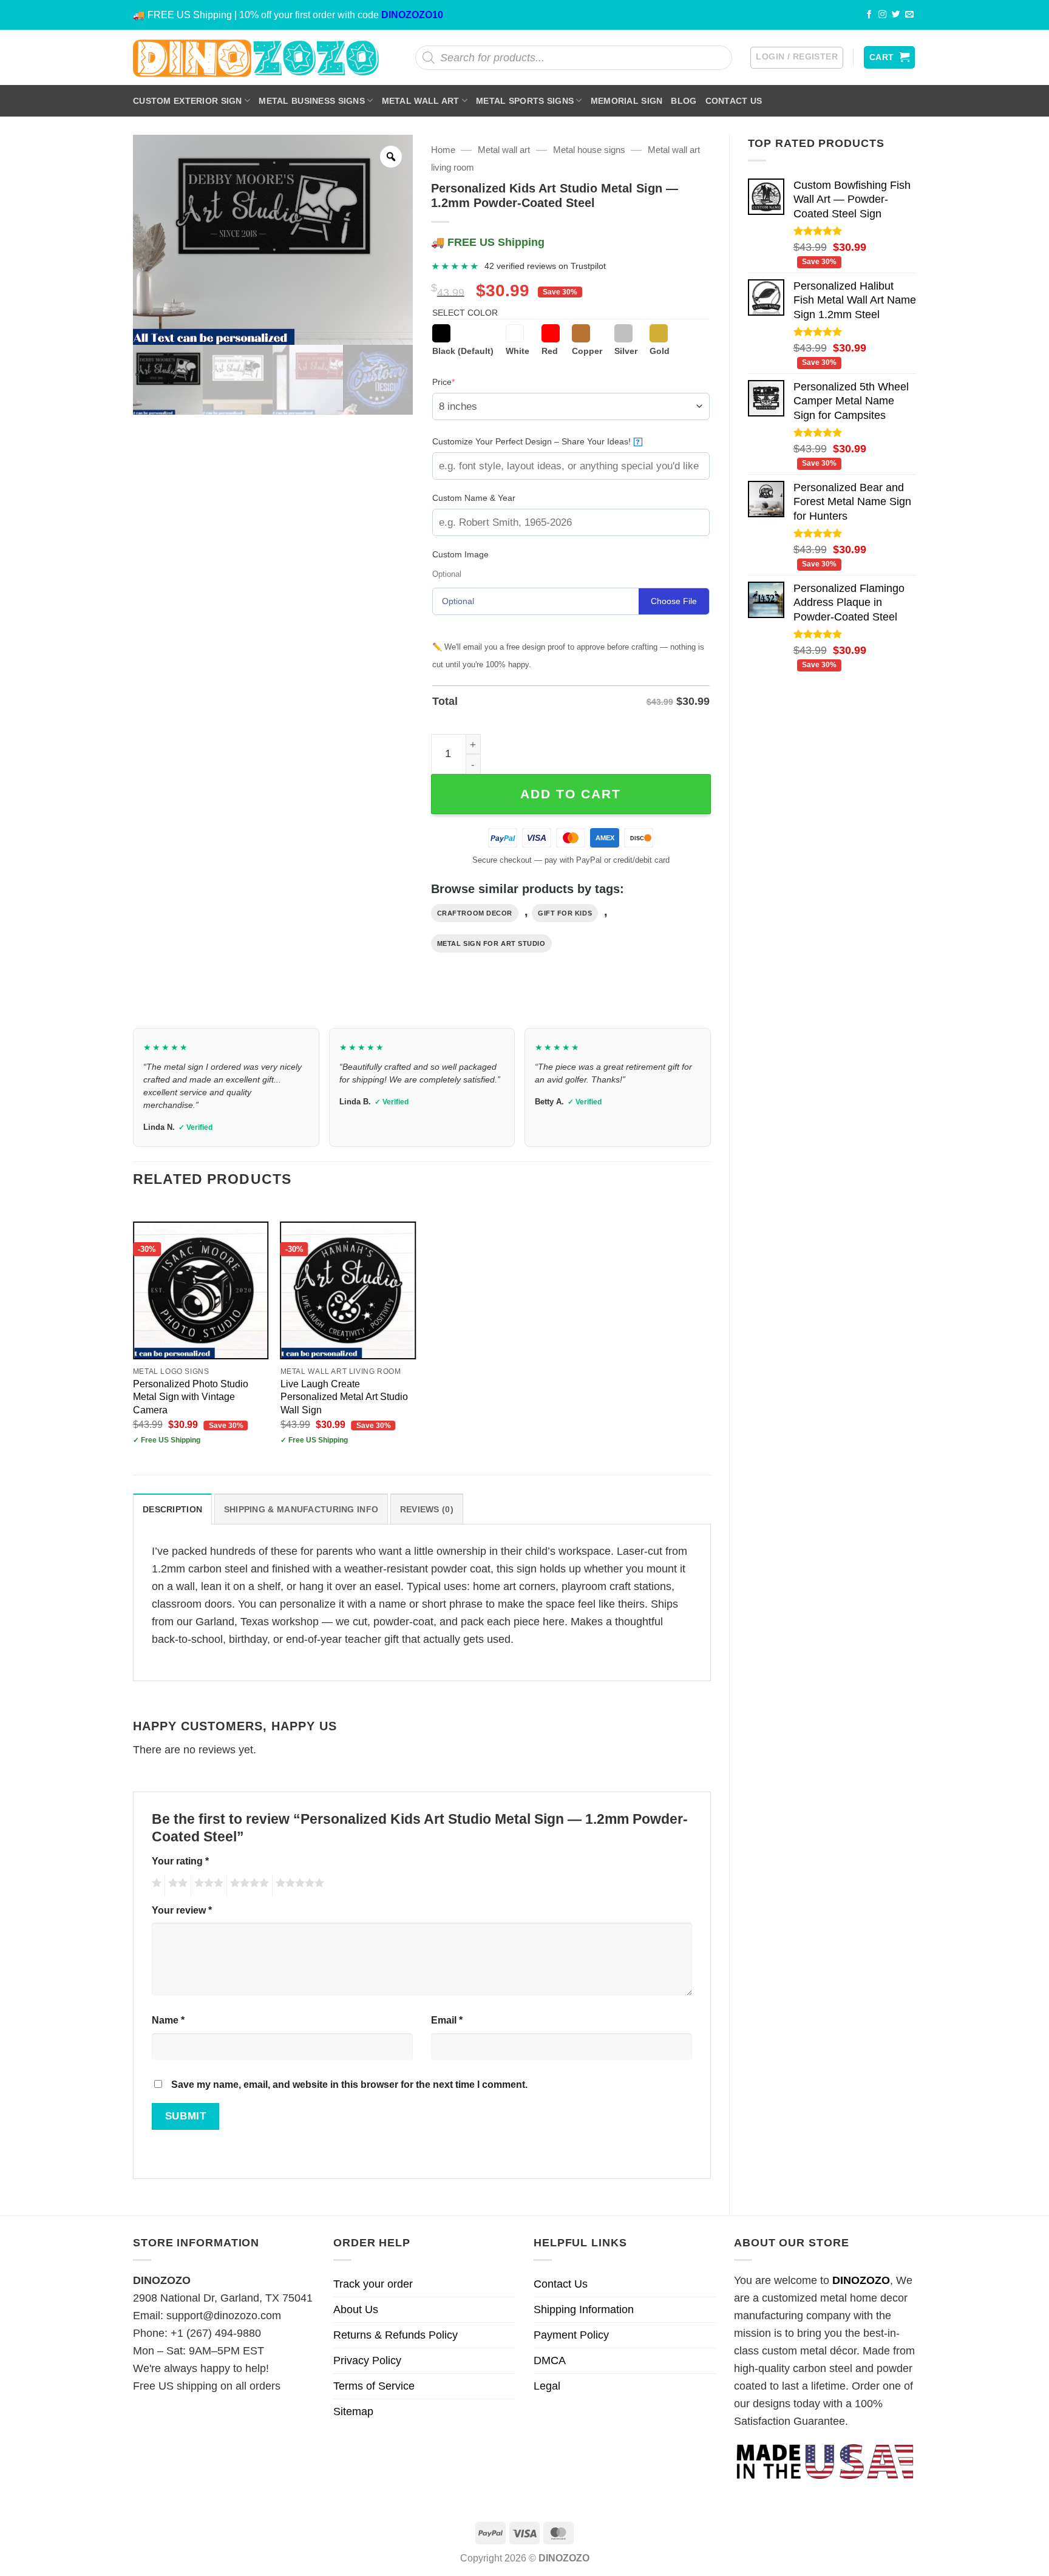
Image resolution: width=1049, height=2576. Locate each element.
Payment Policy (571, 2335)
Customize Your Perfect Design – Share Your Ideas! (536, 441)
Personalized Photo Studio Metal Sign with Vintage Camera (191, 1396)
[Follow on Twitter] (896, 15)
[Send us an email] (909, 15)
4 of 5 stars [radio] (248, 1885)
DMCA (550, 2360)
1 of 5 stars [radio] (155, 1885)
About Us (356, 2309)
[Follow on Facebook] (869, 15)
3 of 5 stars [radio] (207, 1885)
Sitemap (353, 2411)
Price (462, 382)
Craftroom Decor (475, 913)
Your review (182, 1910)
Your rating (180, 1861)
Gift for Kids (565, 913)
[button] (797, 58)
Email (447, 2020)
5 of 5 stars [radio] (298, 1885)
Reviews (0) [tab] (427, 1509)
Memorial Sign (627, 101)
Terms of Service (374, 2386)
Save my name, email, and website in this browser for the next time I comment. (349, 2084)
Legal (547, 2386)
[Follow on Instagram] (883, 15)
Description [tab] (172, 1509)
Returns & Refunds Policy (395, 2335)
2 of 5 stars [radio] (176, 1885)
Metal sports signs (525, 101)
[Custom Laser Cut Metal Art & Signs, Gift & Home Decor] (256, 57)
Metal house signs (589, 150)
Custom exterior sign (188, 101)
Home (443, 150)
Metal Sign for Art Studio (491, 943)
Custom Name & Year (474, 498)
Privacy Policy (367, 2360)
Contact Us (734, 101)
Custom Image (460, 554)
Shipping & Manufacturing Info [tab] (301, 1509)
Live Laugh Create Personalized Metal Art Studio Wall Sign (344, 1396)
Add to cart (571, 794)
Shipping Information (584, 2309)
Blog (684, 101)
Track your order (373, 2284)
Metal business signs (312, 101)
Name (168, 2020)
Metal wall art (421, 101)
